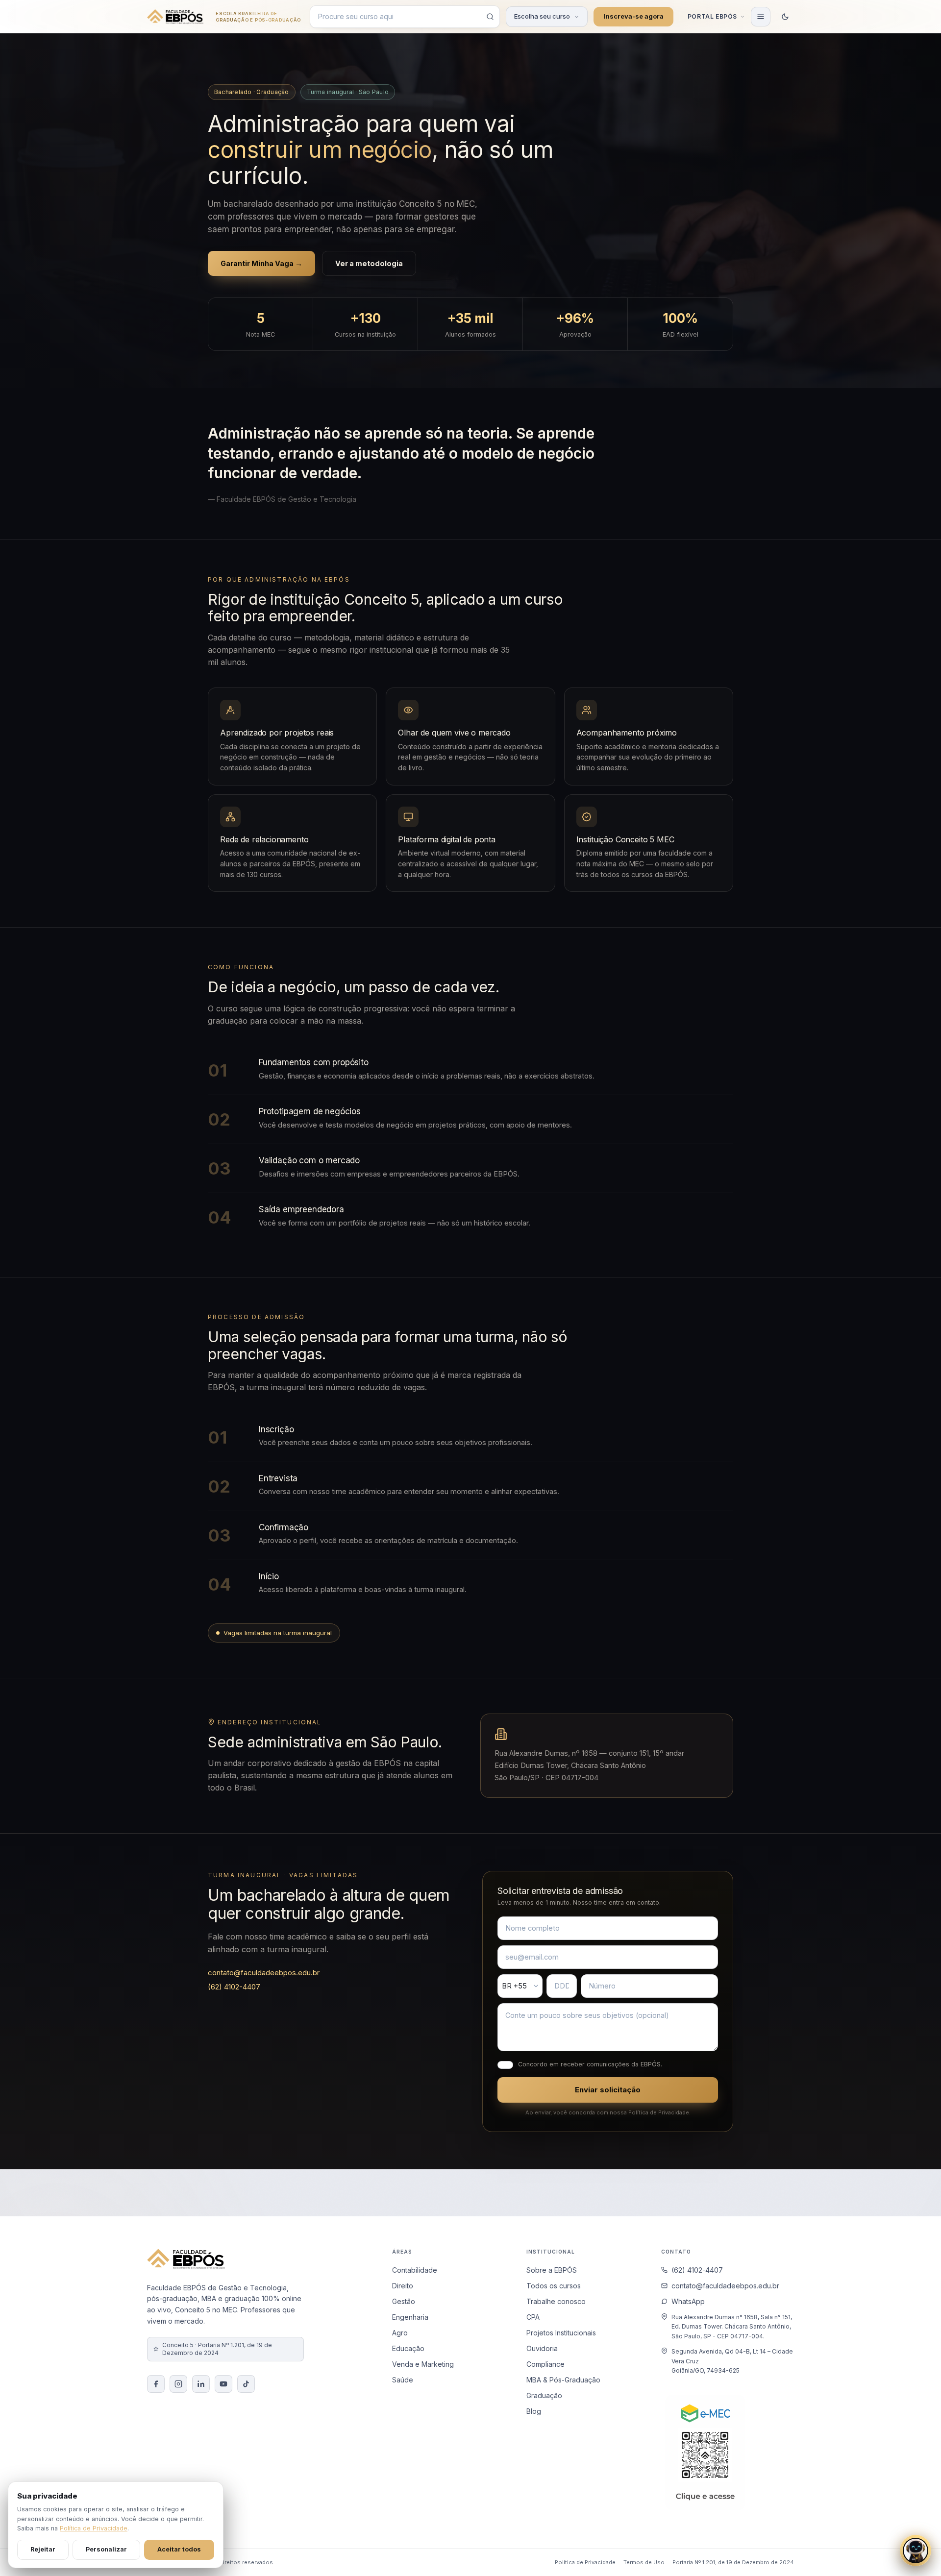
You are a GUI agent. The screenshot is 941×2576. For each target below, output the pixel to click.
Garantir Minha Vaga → (261, 263)
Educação (408, 2348)
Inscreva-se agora (633, 16)
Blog (534, 2411)
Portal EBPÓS (712, 16)
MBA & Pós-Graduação (563, 2380)
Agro (400, 2333)
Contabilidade (415, 2270)
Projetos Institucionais (561, 2333)
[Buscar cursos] (490, 17)
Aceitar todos (179, 2549)
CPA (533, 2317)
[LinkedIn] (201, 2384)
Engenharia (410, 2317)
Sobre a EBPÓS (552, 2270)
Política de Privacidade (585, 2562)
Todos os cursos (554, 2286)
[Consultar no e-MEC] (705, 2453)
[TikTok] (246, 2384)
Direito (403, 2286)
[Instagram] (178, 2384)
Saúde (403, 2380)
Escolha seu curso (542, 16)
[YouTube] (223, 2384)
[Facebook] (156, 2384)
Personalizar (106, 2549)
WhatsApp (688, 2301)
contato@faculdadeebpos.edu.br (264, 1973)
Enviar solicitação (608, 2090)
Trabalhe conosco (556, 2301)
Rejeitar (43, 2549)
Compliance (545, 2364)
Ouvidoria (542, 2348)
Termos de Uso (644, 2562)
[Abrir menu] (761, 17)
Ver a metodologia (369, 263)
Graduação (544, 2395)
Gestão (404, 2301)
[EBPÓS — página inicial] (175, 17)
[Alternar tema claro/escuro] (785, 17)
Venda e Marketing (423, 2364)
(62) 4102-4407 (234, 1987)
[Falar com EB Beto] (916, 2551)
